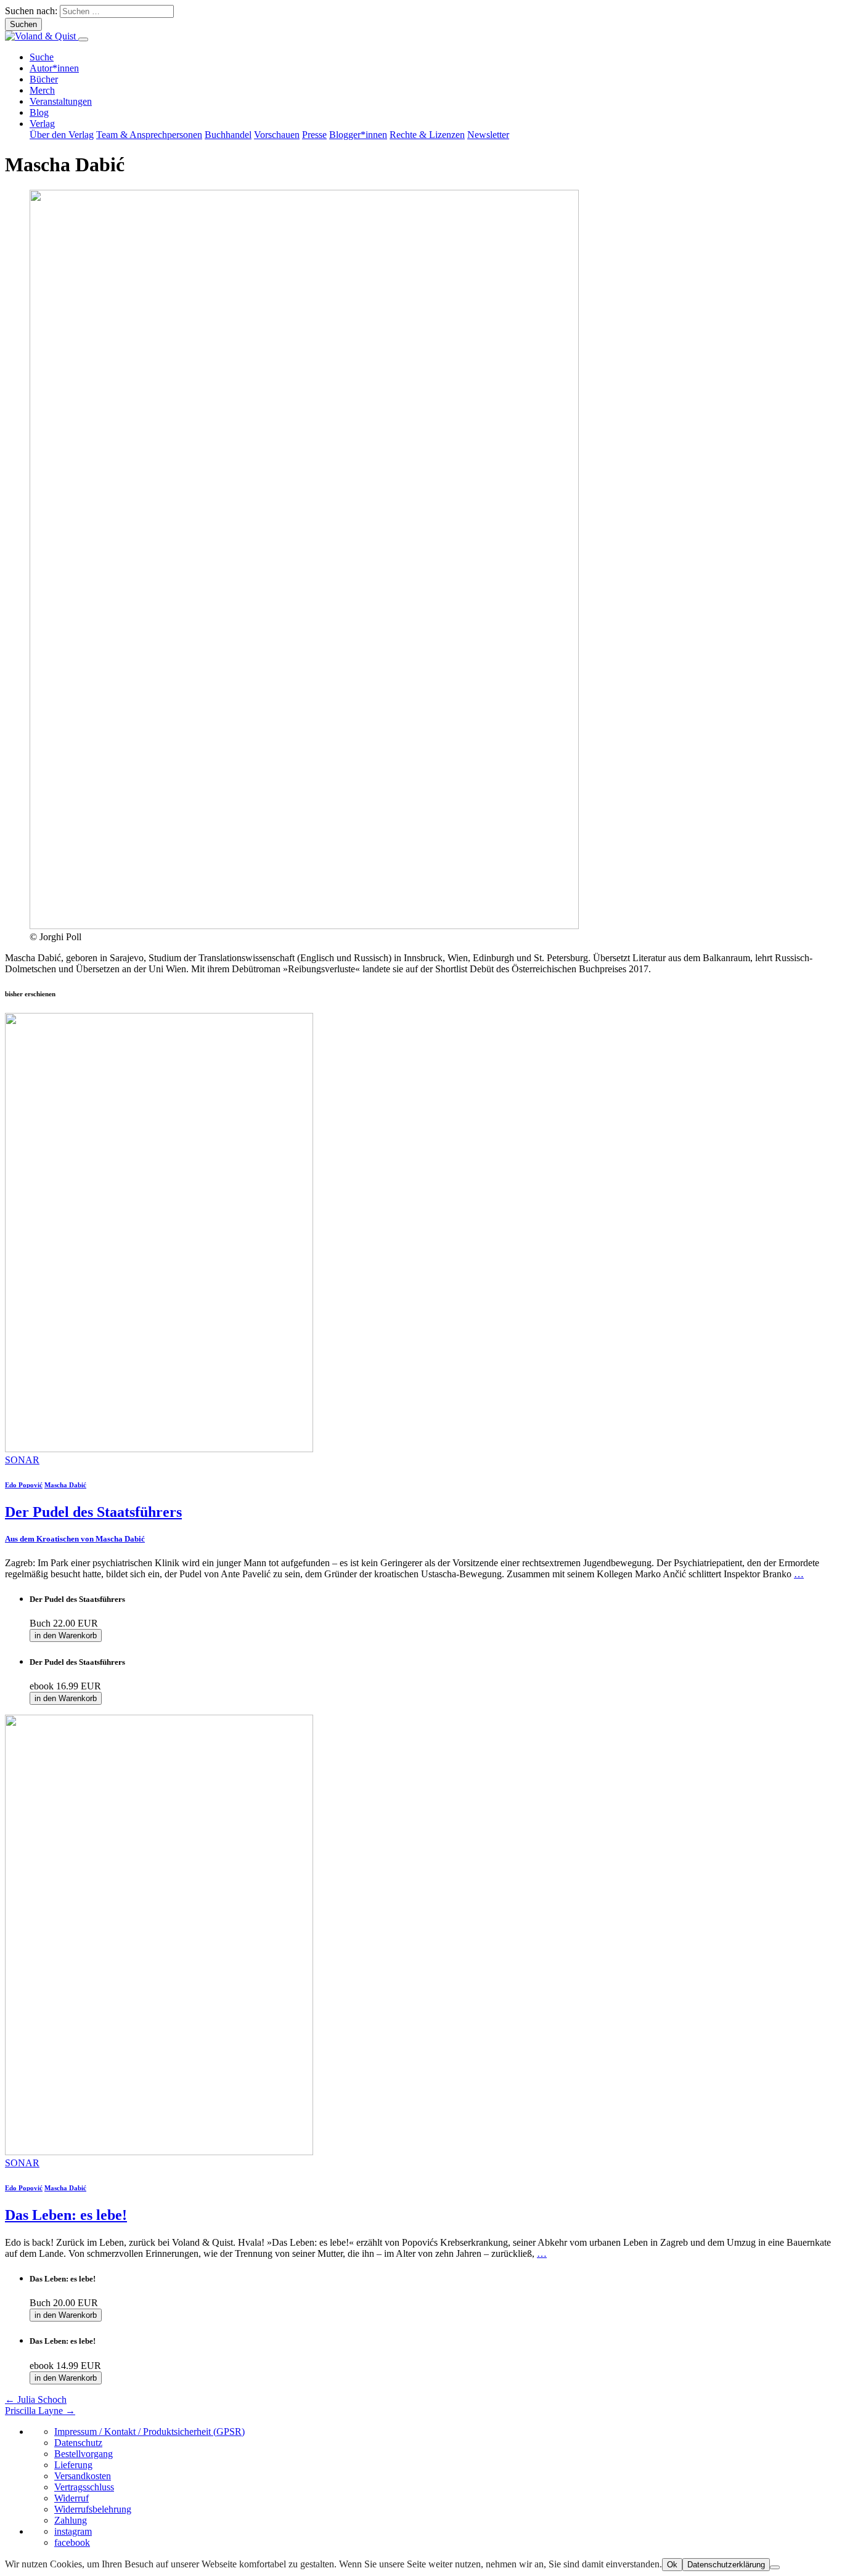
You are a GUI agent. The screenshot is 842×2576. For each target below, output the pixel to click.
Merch (42, 90)
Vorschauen (277, 135)
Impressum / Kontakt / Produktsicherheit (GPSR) (149, 2432)
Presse (314, 135)
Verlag (42, 124)
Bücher (44, 79)
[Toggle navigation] (83, 39)
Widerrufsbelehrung (93, 2509)
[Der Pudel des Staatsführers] (159, 1449)
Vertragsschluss (84, 2487)
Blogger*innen (358, 135)
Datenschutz (78, 2443)
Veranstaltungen (61, 101)
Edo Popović (24, 1485)
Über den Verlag (62, 135)
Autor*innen (54, 68)
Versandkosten (83, 2476)
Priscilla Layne (40, 2411)
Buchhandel (228, 135)
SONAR (22, 1460)
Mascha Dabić (65, 1485)
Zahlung (71, 2520)
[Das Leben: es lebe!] (159, 2152)
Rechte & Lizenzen (427, 135)
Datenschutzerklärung (726, 2565)
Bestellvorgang (84, 2454)
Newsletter (488, 135)
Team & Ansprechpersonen (149, 135)
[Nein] (775, 2567)
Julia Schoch (36, 2399)
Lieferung (73, 2465)
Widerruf (72, 2498)
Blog (39, 112)
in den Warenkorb (66, 1635)
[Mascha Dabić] (304, 926)
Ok (672, 2565)
